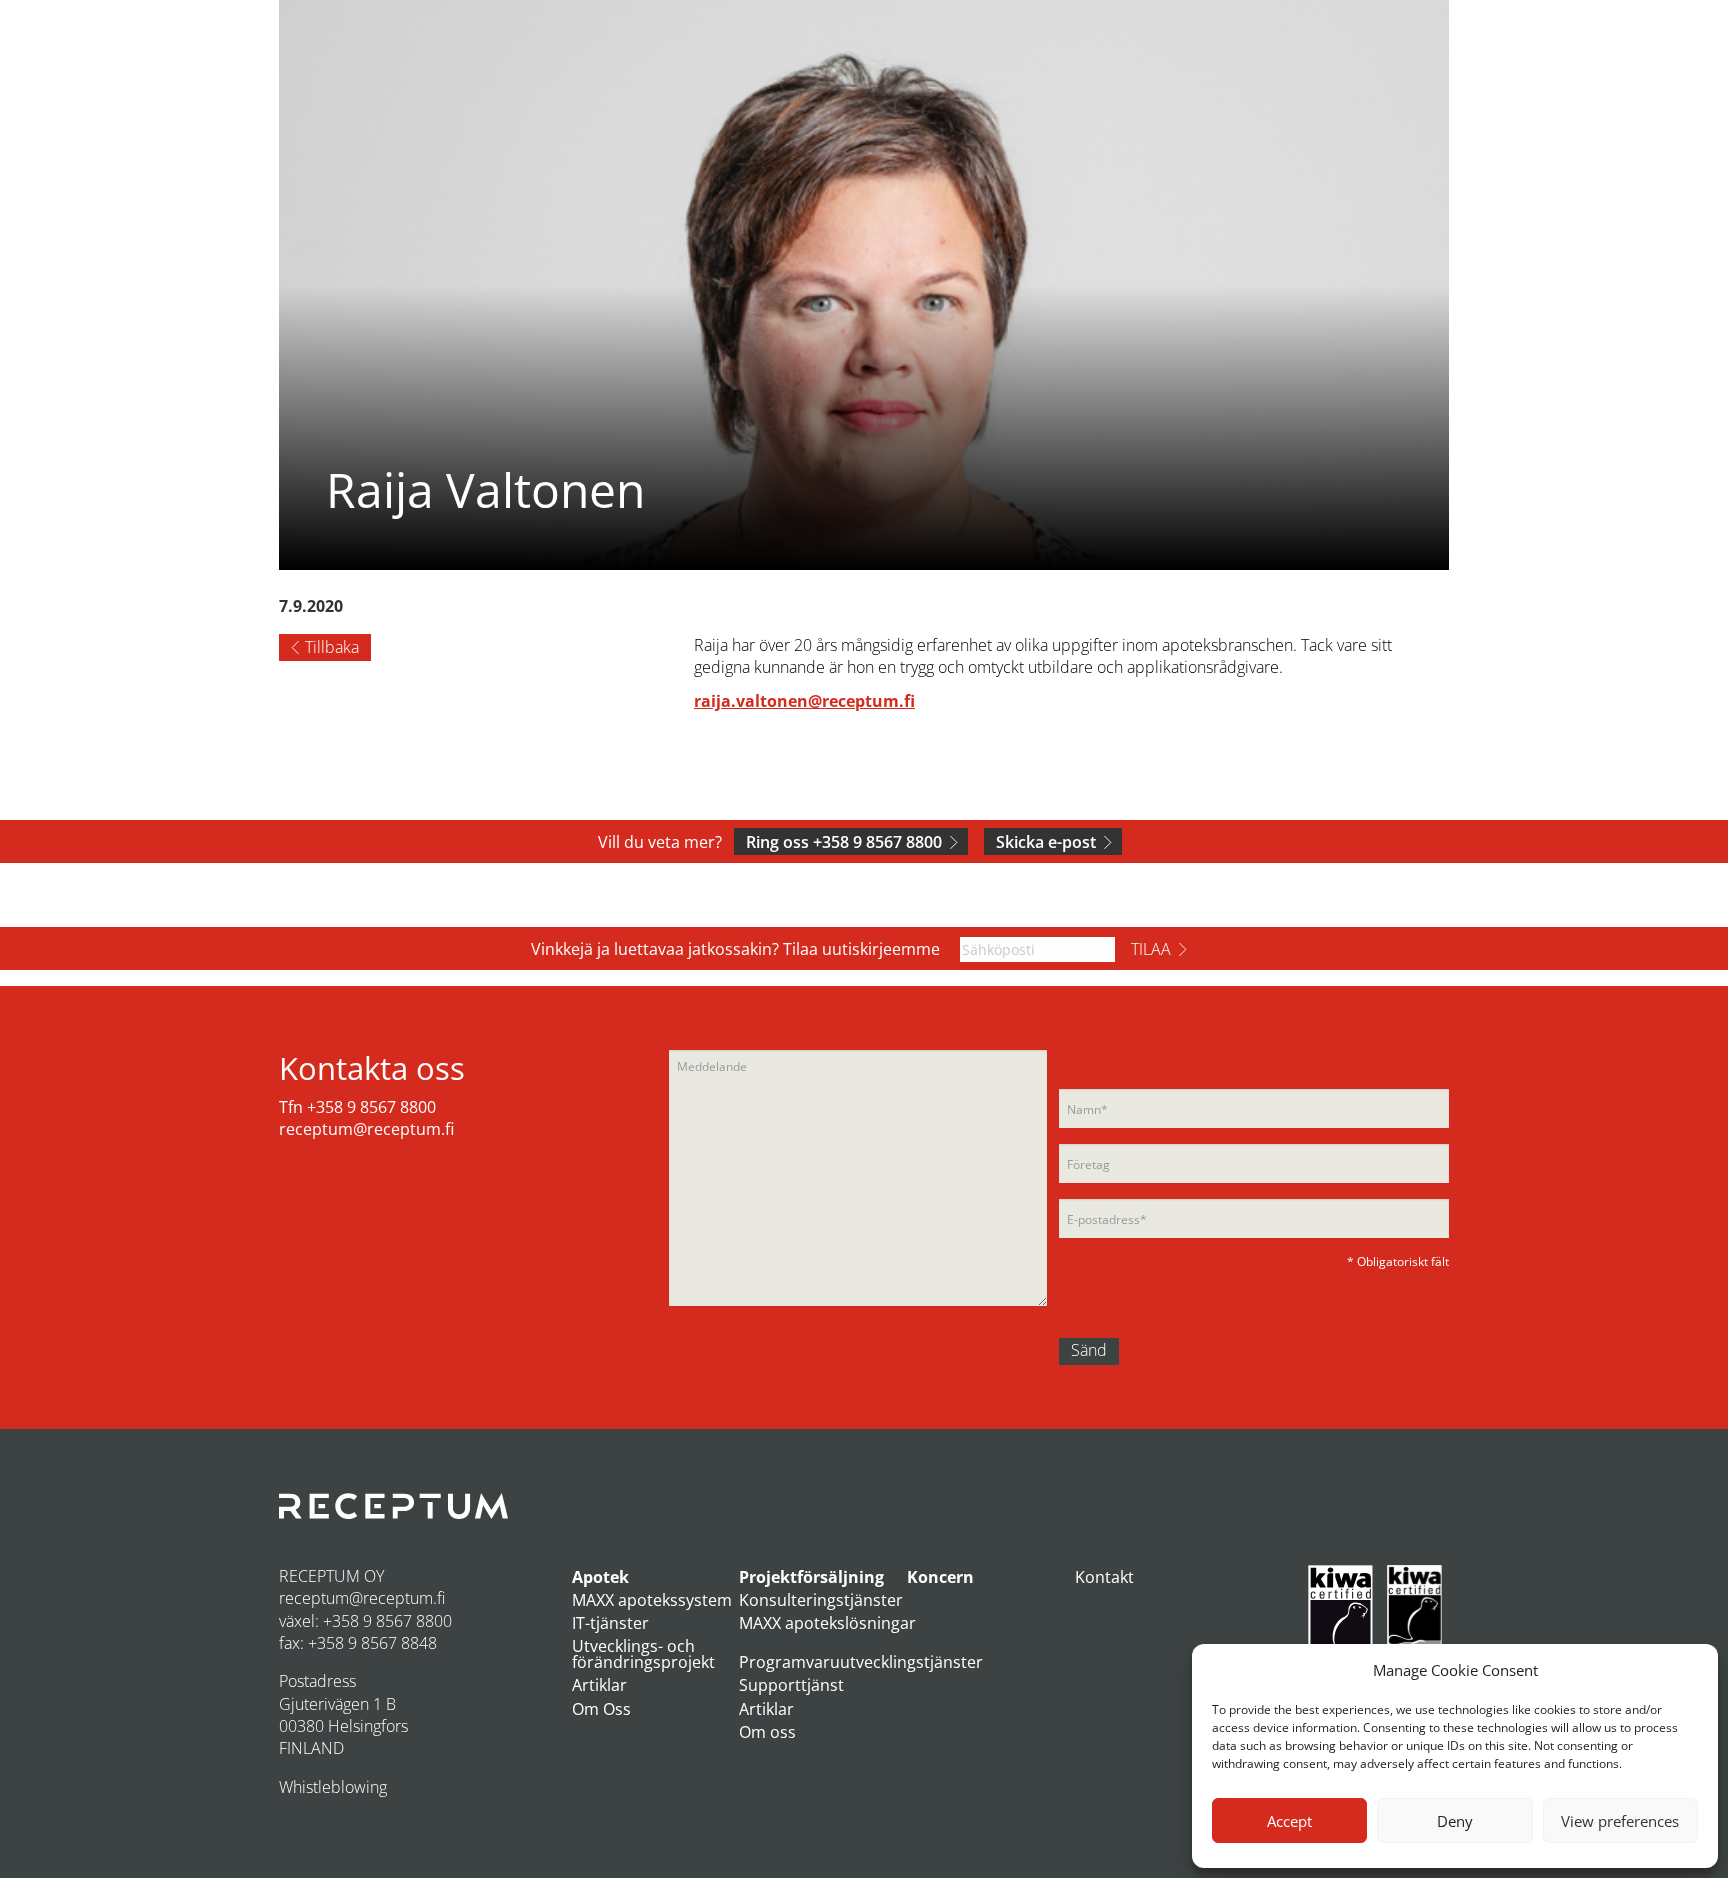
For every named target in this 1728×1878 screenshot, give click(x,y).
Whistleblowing (333, 1787)
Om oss (767, 1732)
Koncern (940, 1577)
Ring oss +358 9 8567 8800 (844, 842)
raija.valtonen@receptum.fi (804, 701)
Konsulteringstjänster (821, 1600)
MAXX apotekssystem (652, 1600)
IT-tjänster (610, 1623)
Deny (1455, 1821)
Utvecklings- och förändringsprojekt (643, 1654)
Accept (1289, 1821)
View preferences (1620, 1821)
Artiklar (599, 1685)
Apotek (600, 1577)
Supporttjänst (791, 1685)
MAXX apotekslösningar (827, 1623)
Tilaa (1151, 949)
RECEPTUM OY (331, 1576)
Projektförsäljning (811, 1577)
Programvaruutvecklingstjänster (861, 1662)
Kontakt (1104, 1577)
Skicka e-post (1046, 842)
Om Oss (601, 1709)
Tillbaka (332, 647)
